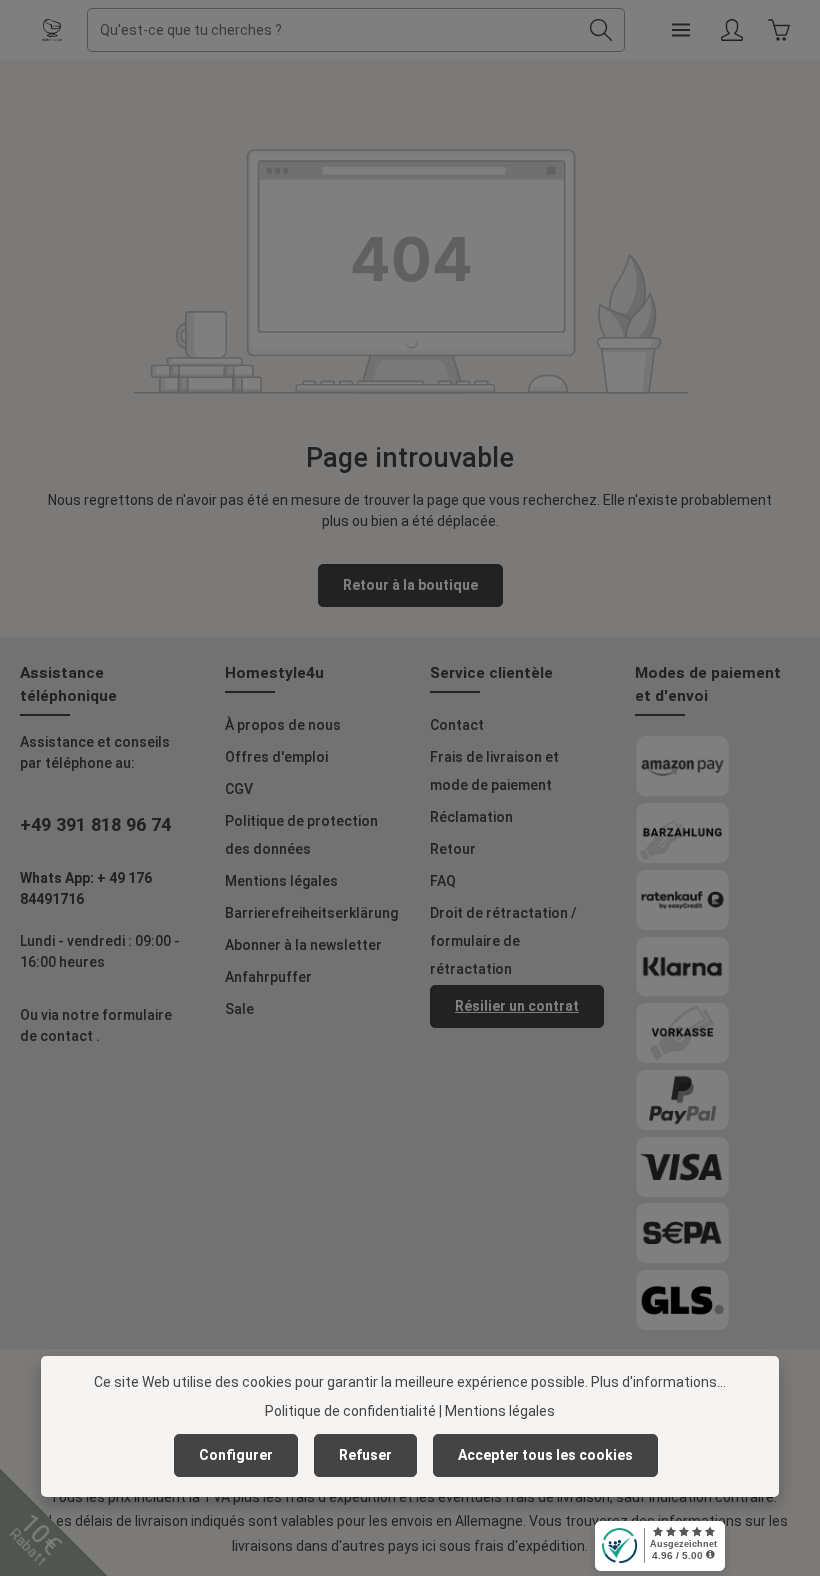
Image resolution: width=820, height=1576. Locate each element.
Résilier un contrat (517, 1006)
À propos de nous (283, 725)
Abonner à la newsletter (303, 945)
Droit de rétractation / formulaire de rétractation (503, 941)
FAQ (443, 881)
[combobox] (333, 30)
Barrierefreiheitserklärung (311, 913)
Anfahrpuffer (268, 977)
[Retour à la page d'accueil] (52, 30)
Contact (457, 725)
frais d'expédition (529, 1546)
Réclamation (471, 817)
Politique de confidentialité (350, 1411)
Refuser (365, 1455)
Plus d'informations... (658, 1382)
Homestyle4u (274, 673)
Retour (453, 849)
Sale (239, 1009)
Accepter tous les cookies (545, 1455)
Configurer (236, 1455)
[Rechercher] (601, 30)
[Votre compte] (731, 30)
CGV (239, 789)
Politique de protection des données (301, 835)
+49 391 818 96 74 (95, 824)
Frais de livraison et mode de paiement (494, 771)
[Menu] (680, 30)
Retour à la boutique (410, 585)
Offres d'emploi (276, 757)
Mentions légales (281, 881)
